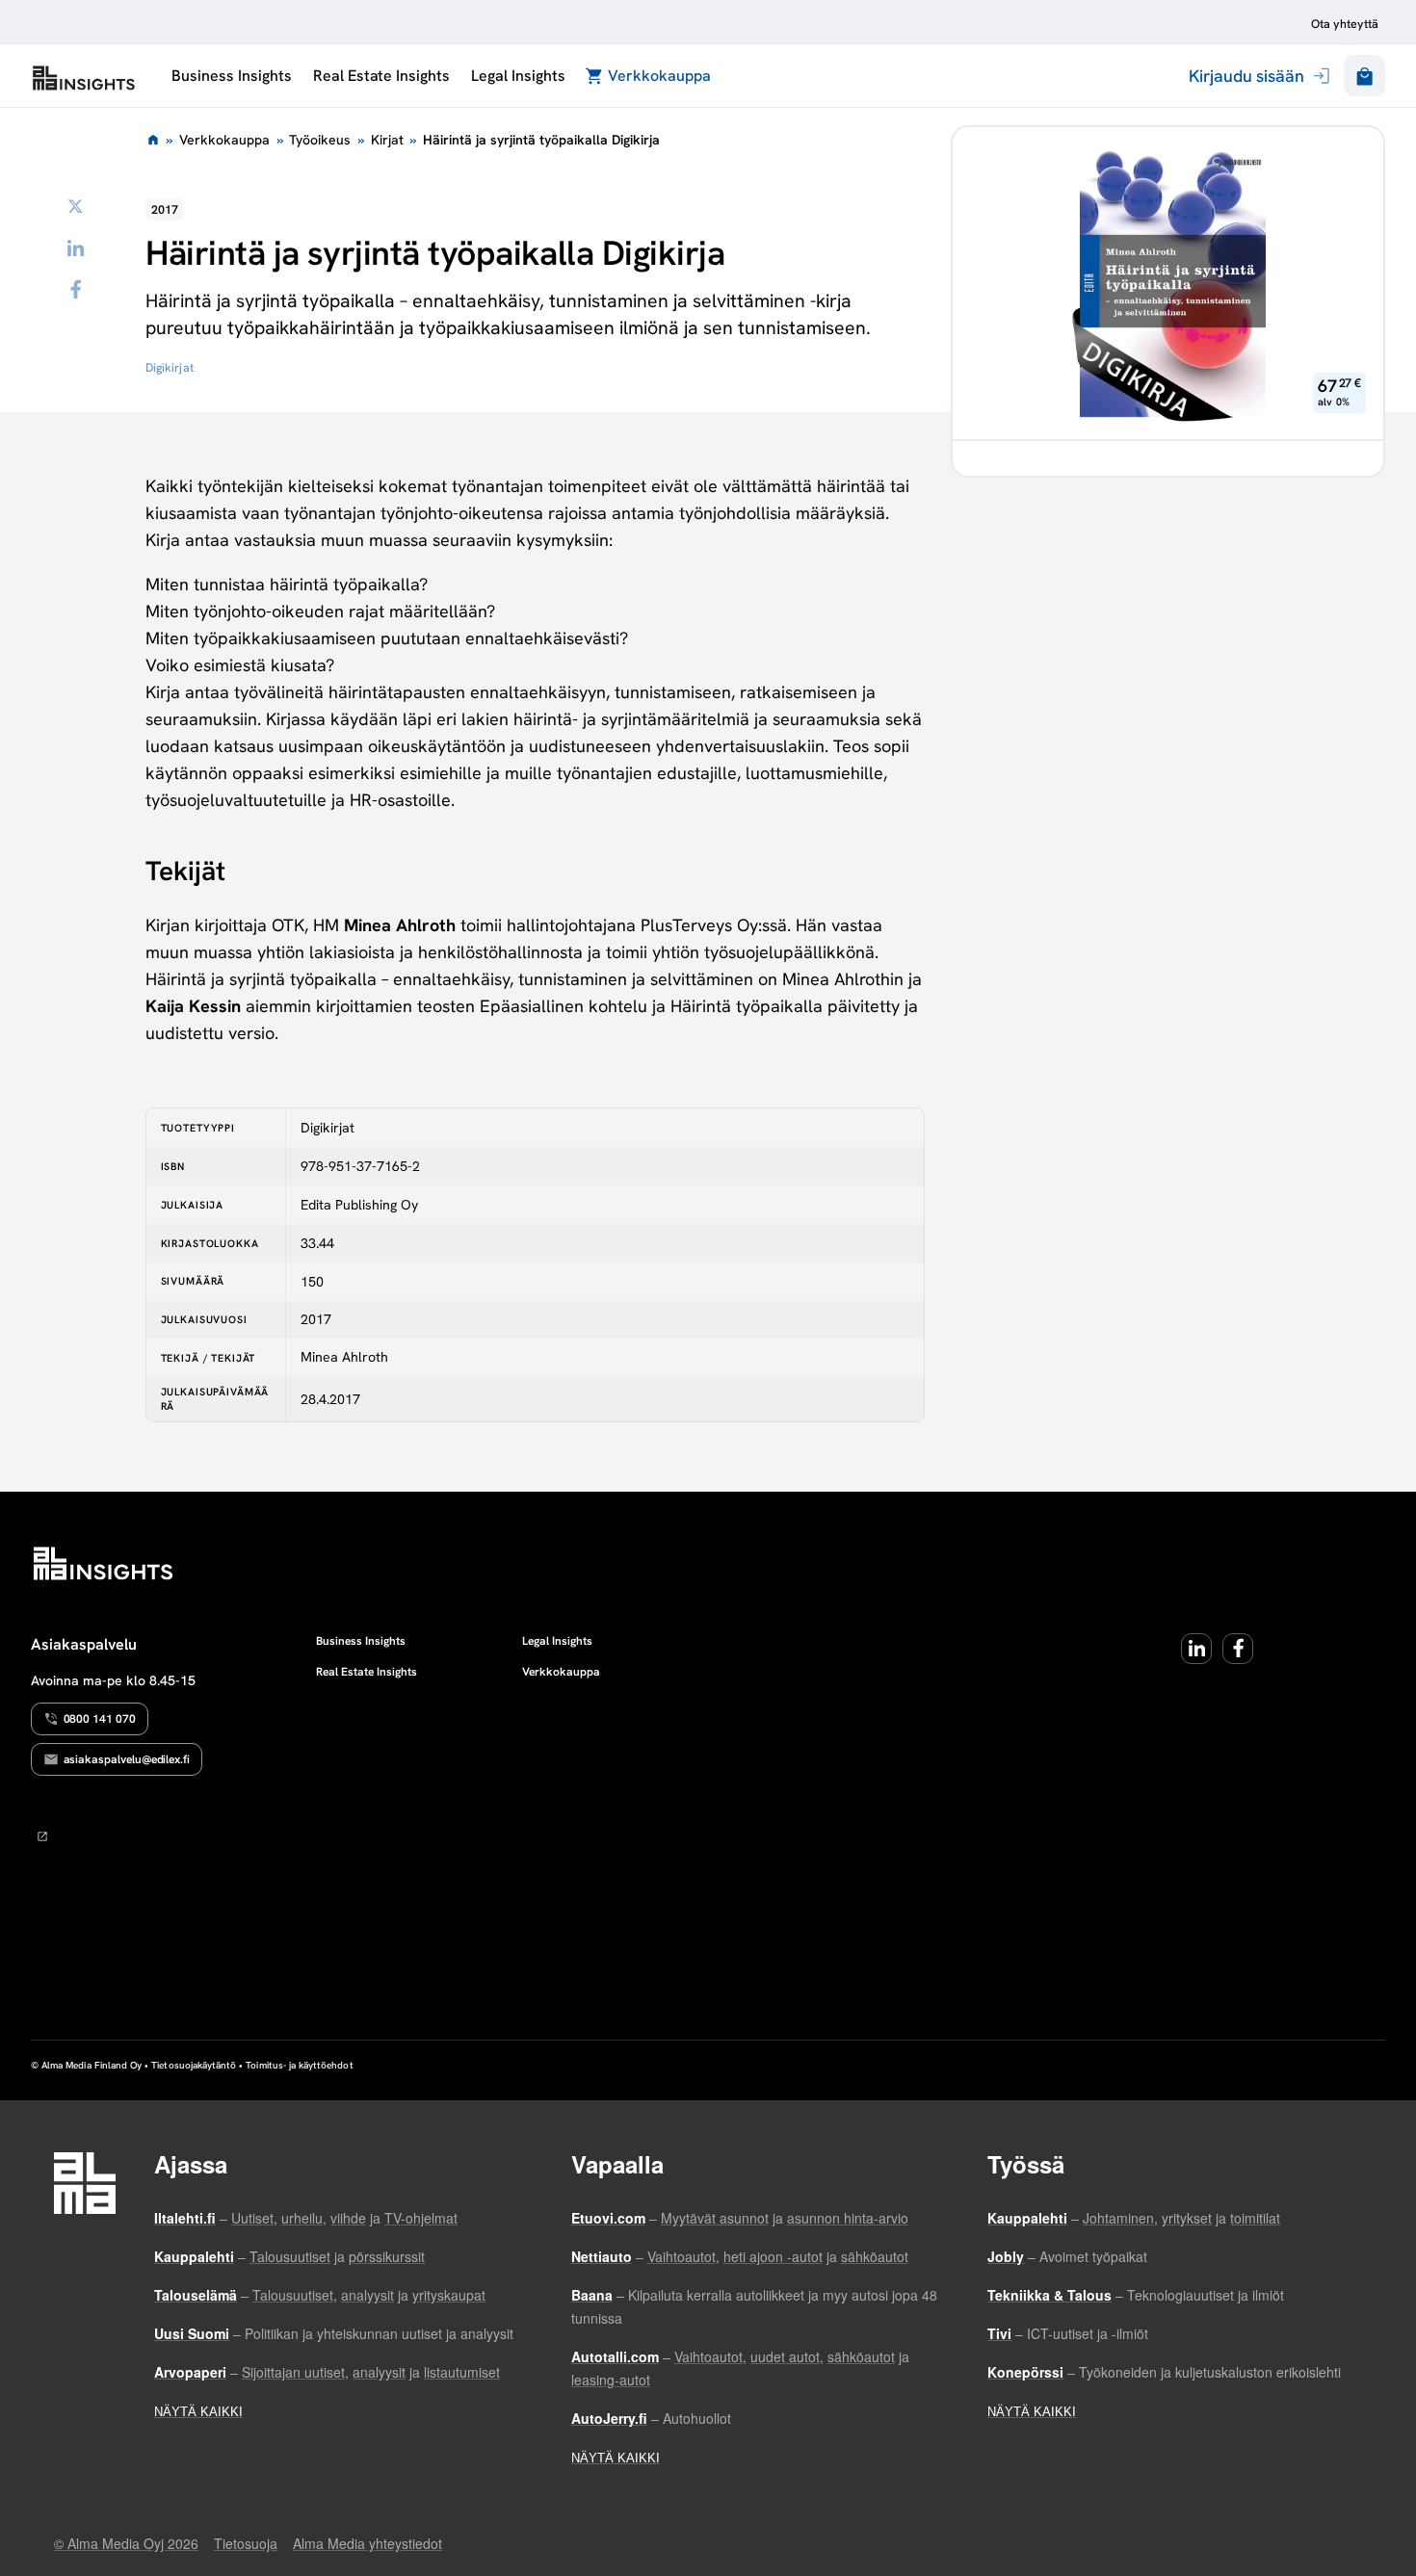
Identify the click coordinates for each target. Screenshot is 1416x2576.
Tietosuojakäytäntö (194, 2065)
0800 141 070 (100, 1719)
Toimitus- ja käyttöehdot (299, 2065)
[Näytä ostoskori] (1364, 76)
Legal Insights (518, 76)
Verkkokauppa (659, 76)
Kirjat (387, 140)
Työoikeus (320, 140)
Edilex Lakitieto (84, 78)
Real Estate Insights (381, 76)
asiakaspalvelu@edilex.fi (127, 1759)
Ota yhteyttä (1345, 24)
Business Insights (231, 76)
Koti (152, 140)
